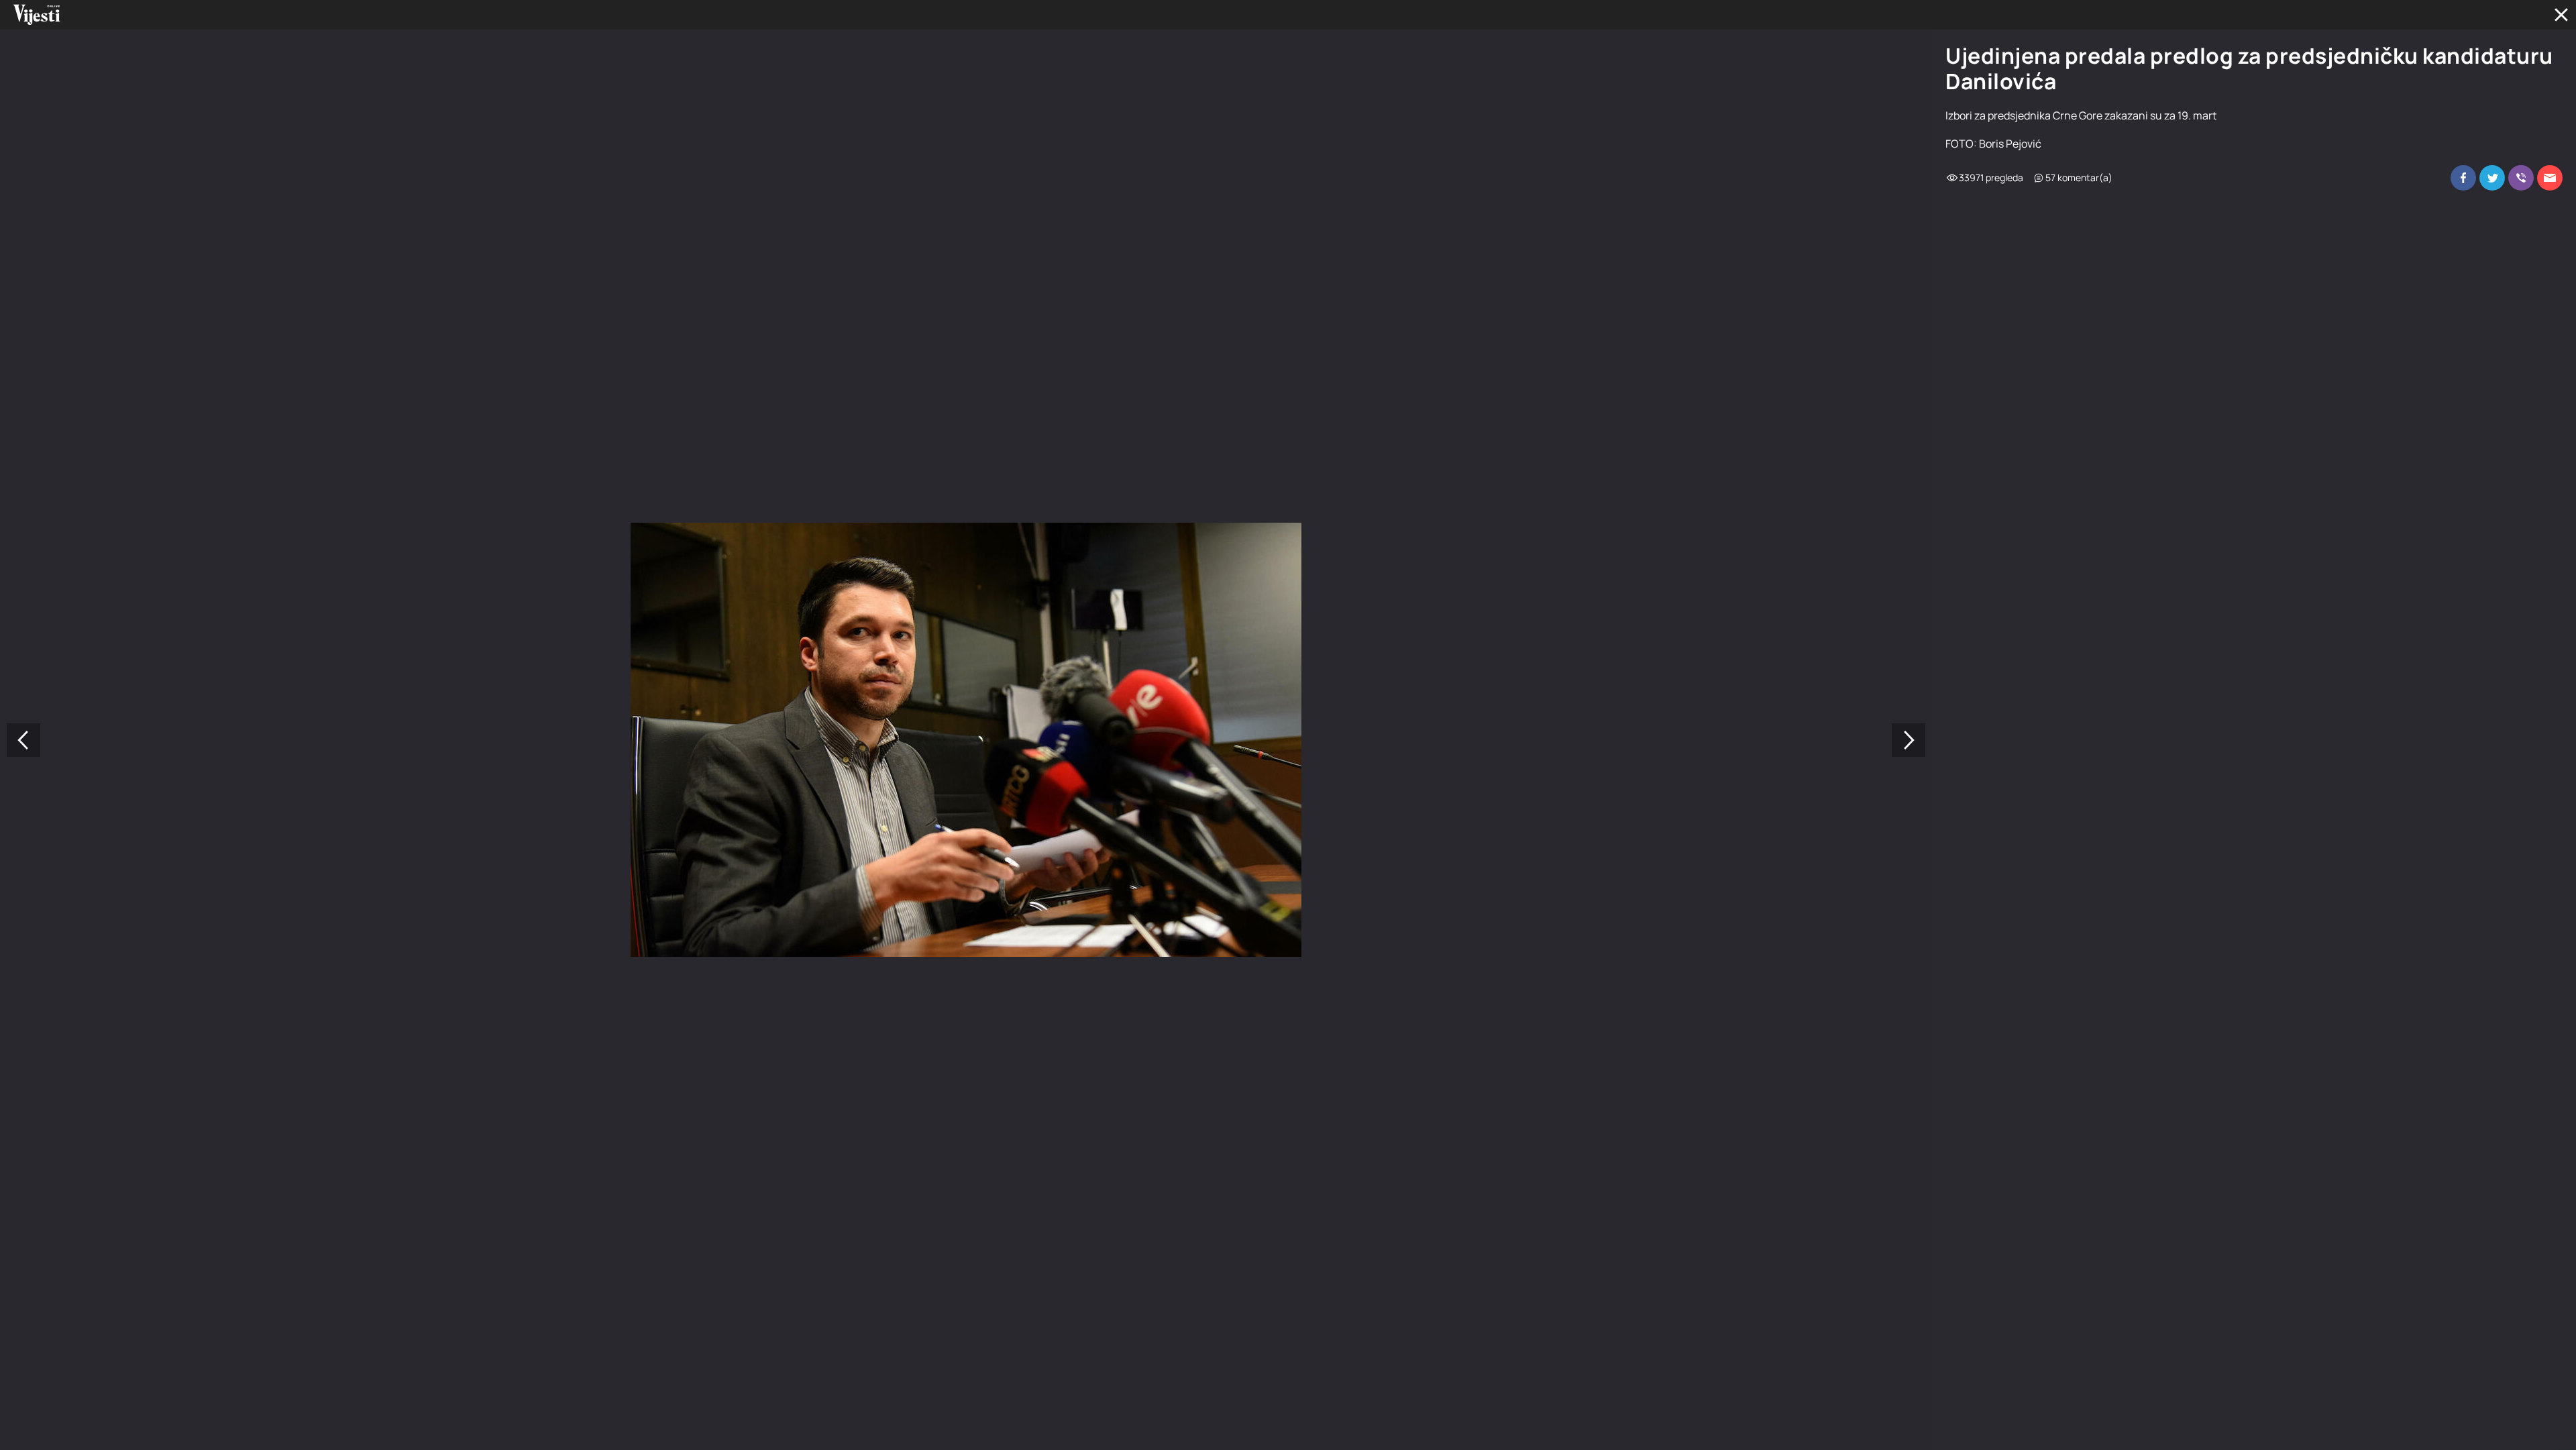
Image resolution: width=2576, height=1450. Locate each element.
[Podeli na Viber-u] (2521, 178)
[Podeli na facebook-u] (2463, 178)
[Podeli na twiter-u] (2492, 178)
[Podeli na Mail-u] (2550, 178)
